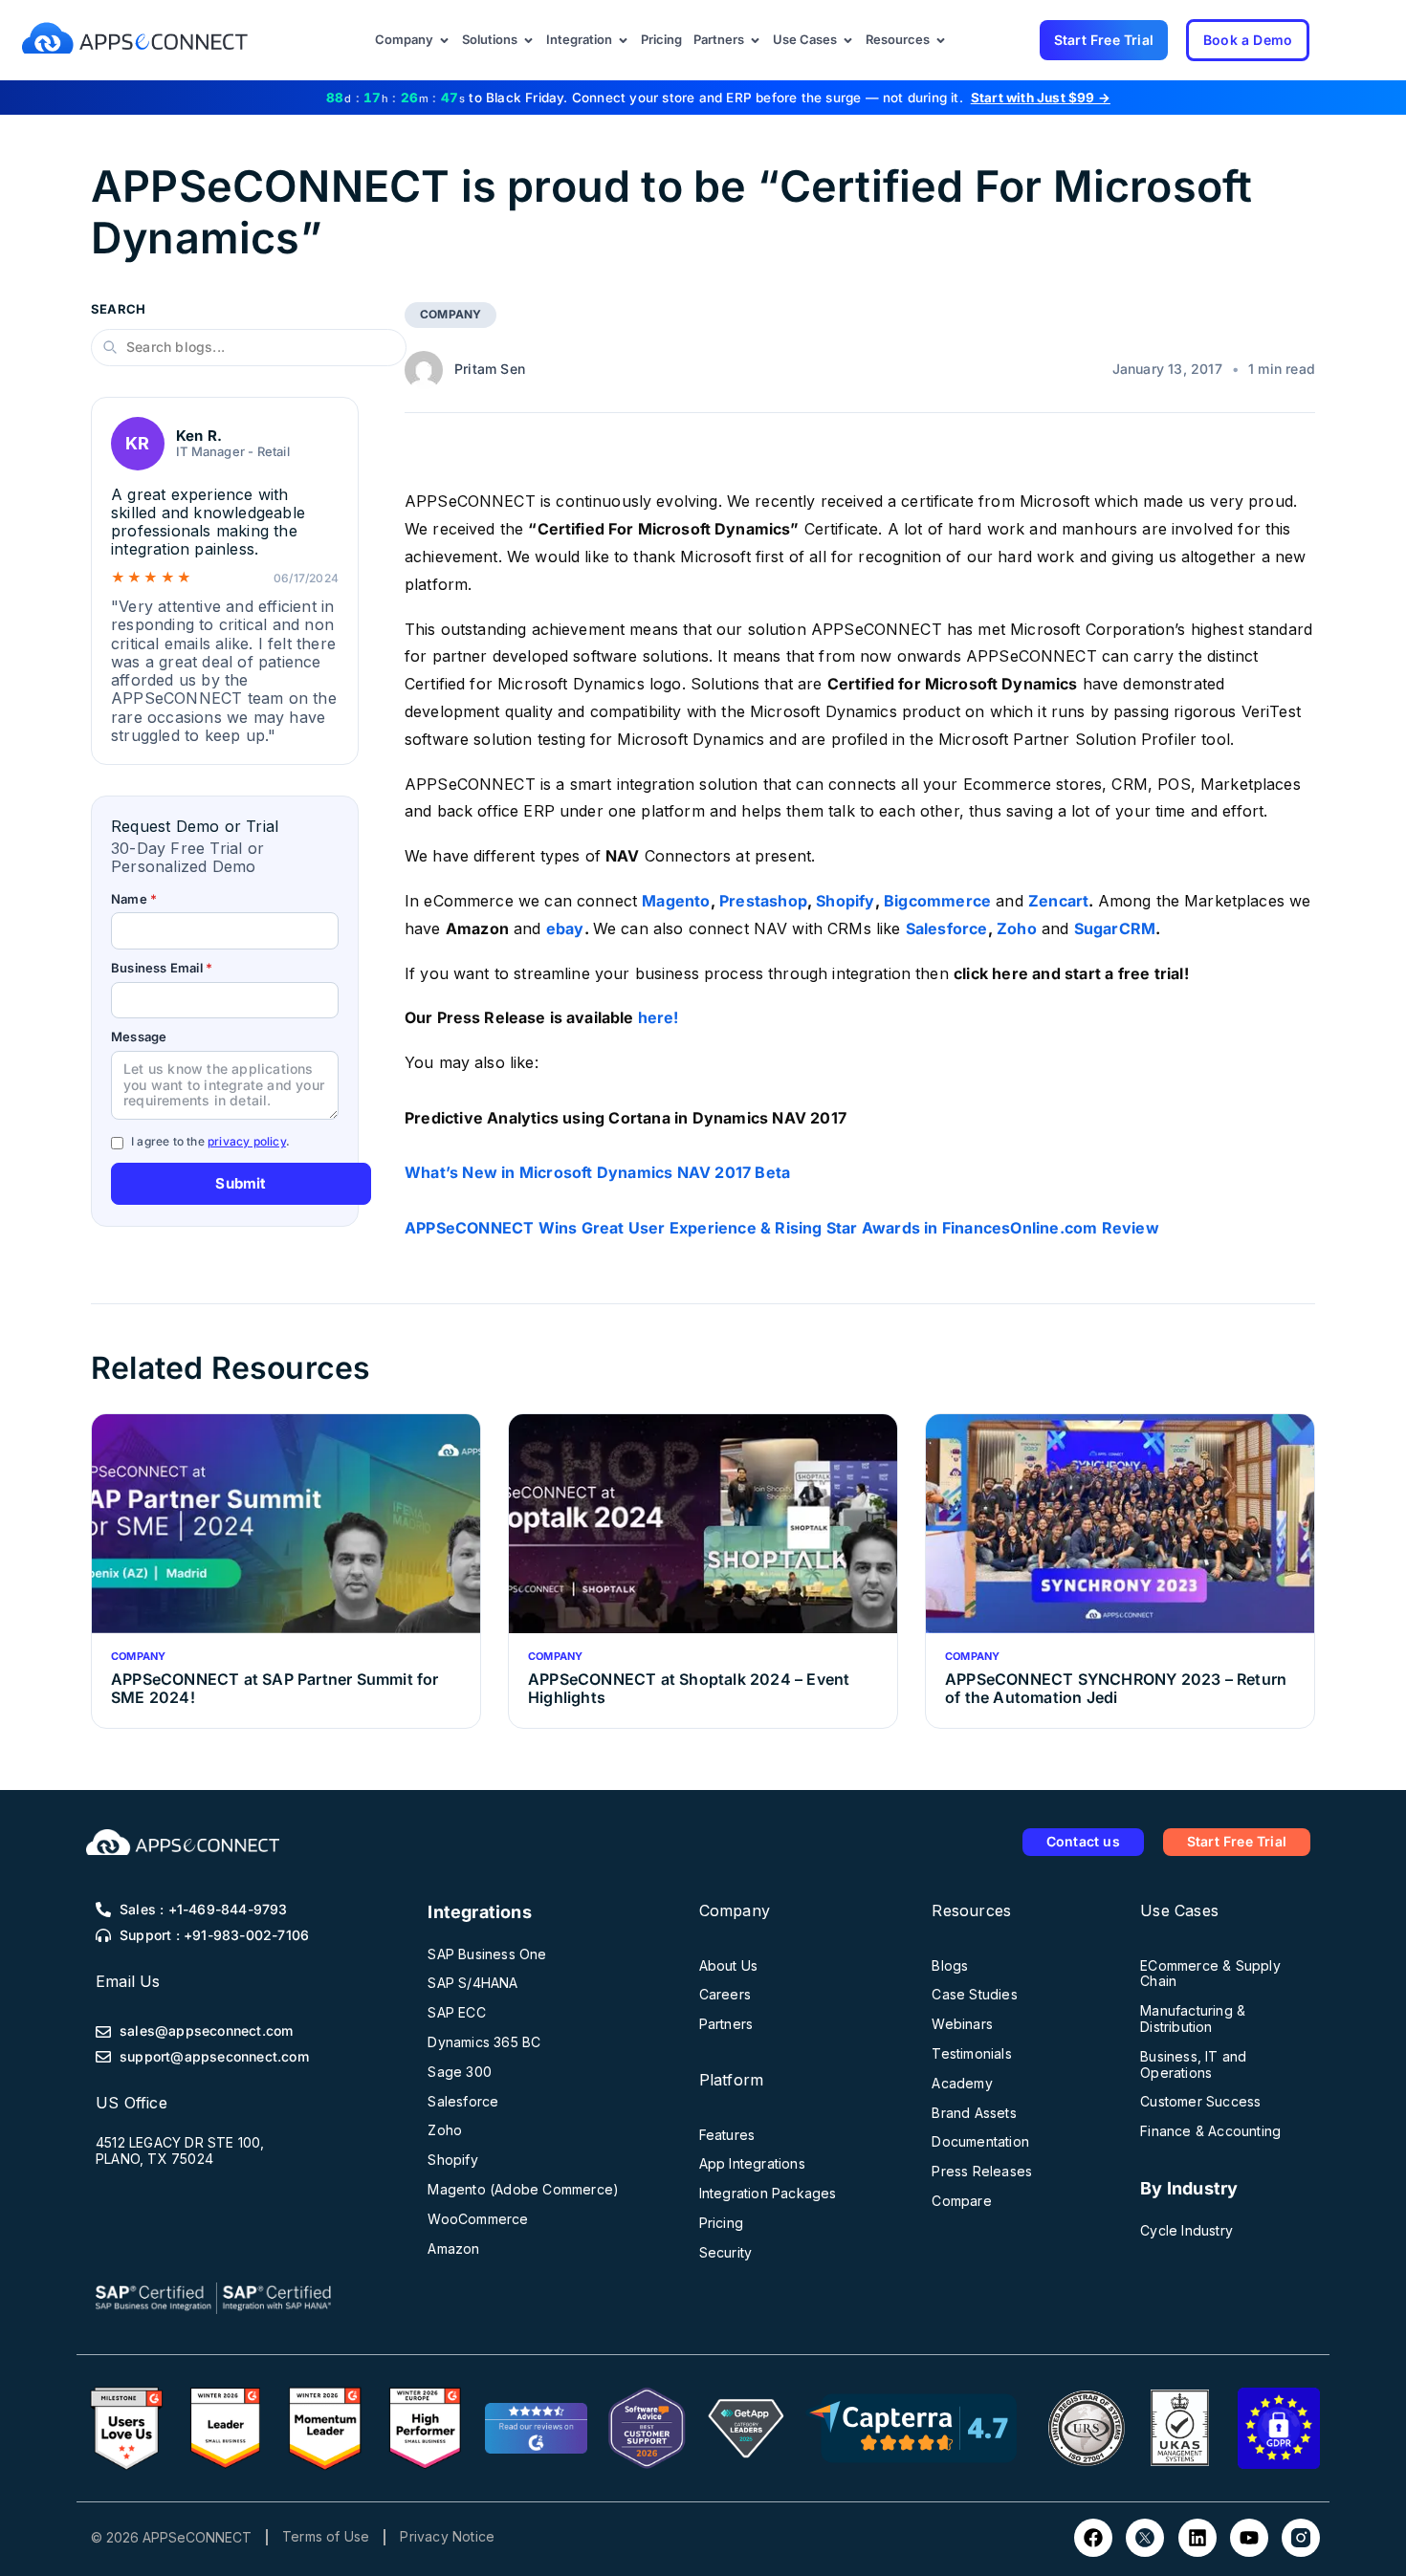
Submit (241, 1183)
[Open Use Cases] (848, 40)
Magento (676, 901)
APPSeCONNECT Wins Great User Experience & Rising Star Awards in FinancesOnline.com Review (782, 1228)
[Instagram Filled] (1301, 2538)
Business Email (162, 968)
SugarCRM (1115, 928)
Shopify (845, 901)
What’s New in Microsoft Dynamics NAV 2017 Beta (597, 1172)
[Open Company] (444, 40)
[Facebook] (1093, 2538)
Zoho (1017, 928)
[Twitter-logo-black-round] (1145, 2538)
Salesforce (947, 928)
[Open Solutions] (528, 40)
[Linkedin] (1197, 2538)
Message (139, 1037)
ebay (565, 928)
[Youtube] (1249, 2538)
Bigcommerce (937, 901)
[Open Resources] (941, 40)
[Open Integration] (623, 40)
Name (134, 899)
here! (659, 1017)
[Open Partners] (755, 40)
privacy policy (247, 1141)
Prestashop (763, 901)
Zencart (1058, 901)
